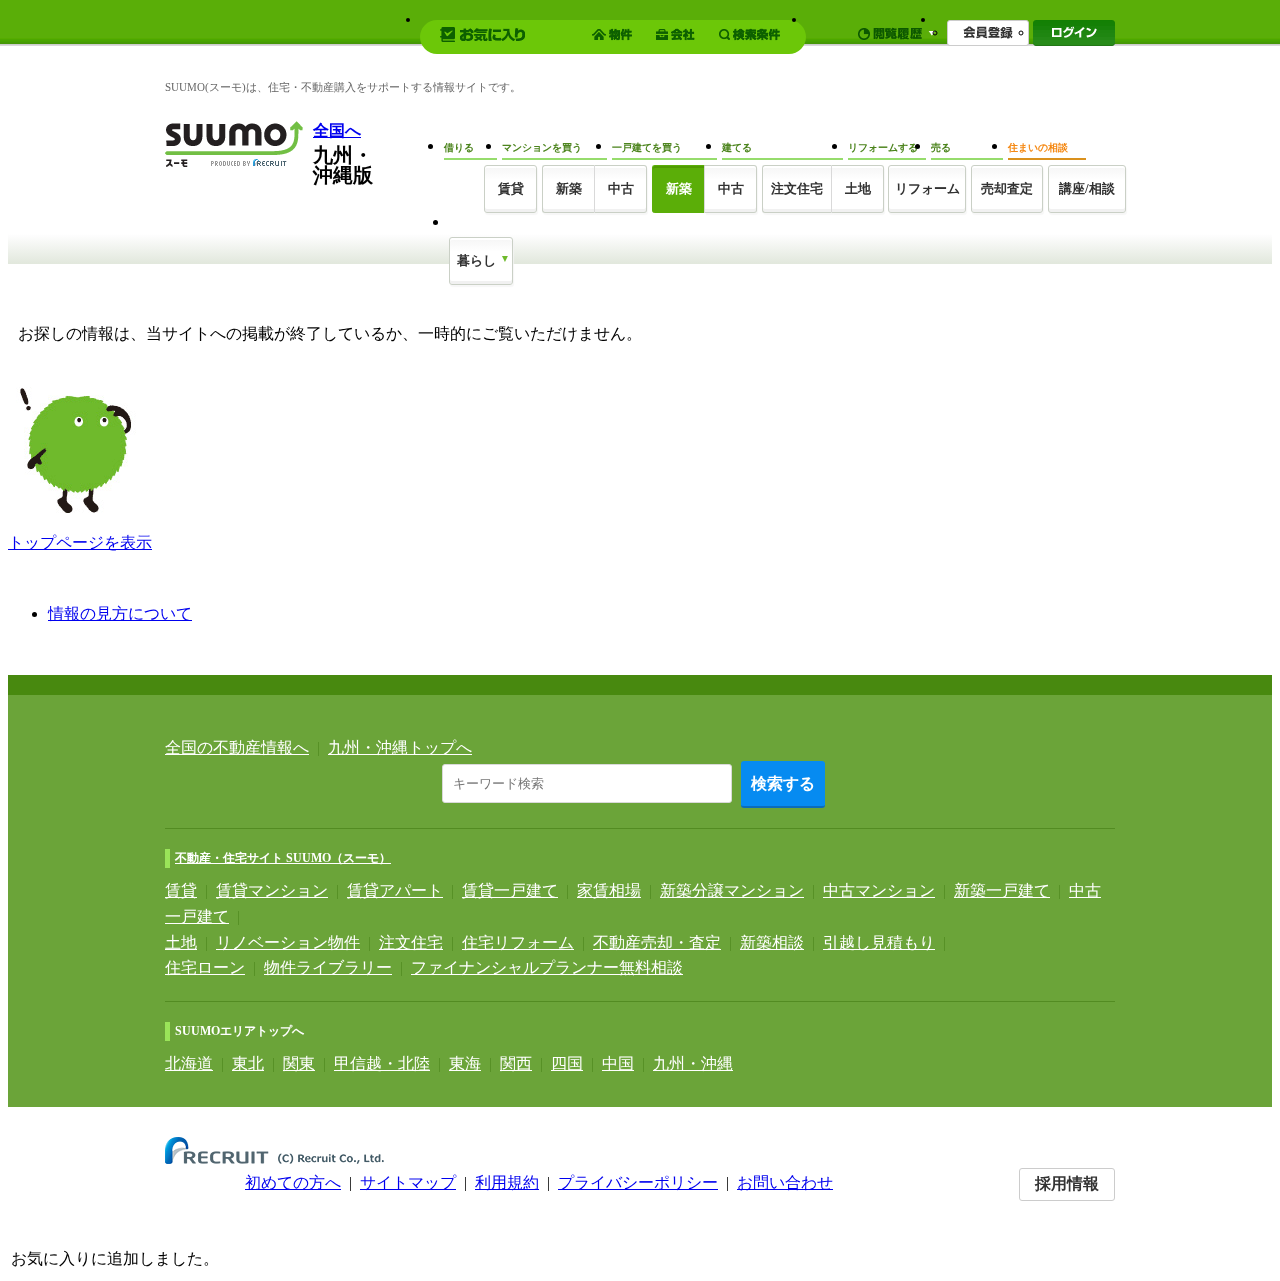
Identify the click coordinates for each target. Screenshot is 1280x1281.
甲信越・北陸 (382, 1063)
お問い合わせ (785, 1182)
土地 (181, 942)
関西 (516, 1063)
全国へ (337, 130)
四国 (567, 1063)
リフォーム (927, 188)
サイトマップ (408, 1182)
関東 (299, 1063)
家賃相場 (609, 890)
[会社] (678, 34)
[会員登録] (988, 33)
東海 (465, 1063)
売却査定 (1007, 188)
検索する (783, 783)
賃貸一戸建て (510, 890)
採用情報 (1067, 1183)
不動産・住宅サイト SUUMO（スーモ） (283, 858)
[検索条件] (752, 34)
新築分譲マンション (732, 890)
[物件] (615, 34)
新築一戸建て (1002, 890)
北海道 (189, 1063)
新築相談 (772, 942)
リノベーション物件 (288, 942)
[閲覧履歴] (896, 33)
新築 (569, 188)
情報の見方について (120, 613)
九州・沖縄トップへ (400, 747)
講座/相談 (1087, 188)
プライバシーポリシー (638, 1182)
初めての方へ (293, 1182)
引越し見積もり (879, 942)
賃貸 (181, 890)
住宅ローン (205, 967)
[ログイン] (1074, 33)
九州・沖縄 (693, 1063)
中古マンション (879, 890)
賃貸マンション (272, 890)
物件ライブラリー (328, 967)
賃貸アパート (395, 890)
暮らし (476, 260)
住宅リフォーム (518, 942)
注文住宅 (797, 188)
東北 (248, 1063)
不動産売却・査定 (657, 942)
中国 (618, 1063)
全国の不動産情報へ (237, 747)
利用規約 (507, 1182)
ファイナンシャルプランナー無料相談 (547, 967)
